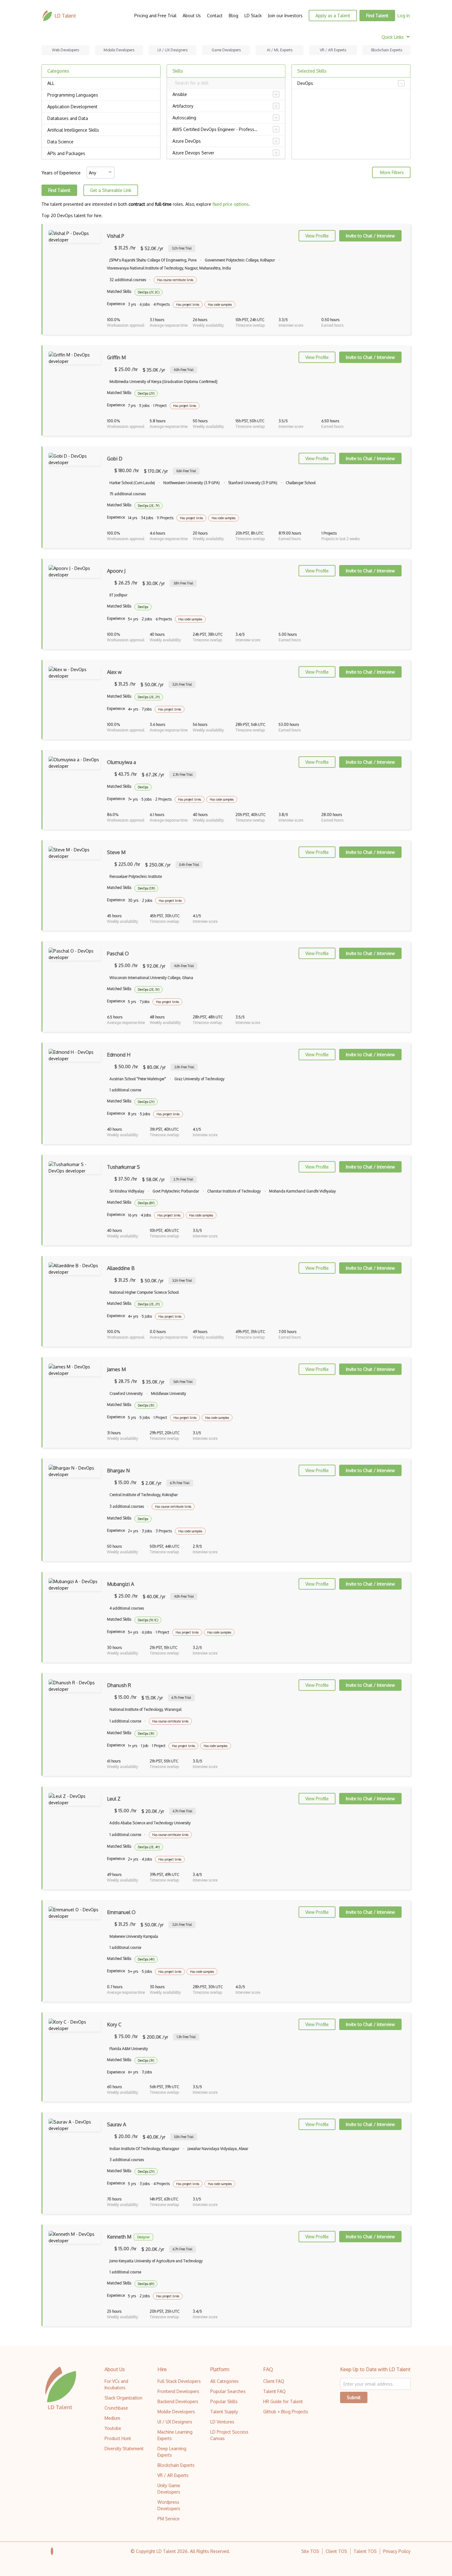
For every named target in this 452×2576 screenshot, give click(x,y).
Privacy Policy (397, 2551)
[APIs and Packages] (101, 153)
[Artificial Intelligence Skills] (101, 130)
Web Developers (65, 50)
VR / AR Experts (333, 50)
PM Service (169, 2519)
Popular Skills (224, 2401)
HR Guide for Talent (283, 2401)
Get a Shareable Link (111, 190)
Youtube (113, 2428)
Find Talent (377, 16)
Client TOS (336, 2551)
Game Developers (226, 50)
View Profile (317, 236)
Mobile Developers (119, 50)
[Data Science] (101, 142)
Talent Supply (224, 2412)
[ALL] (101, 83)
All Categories (224, 2381)
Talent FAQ (274, 2391)
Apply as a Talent (333, 16)
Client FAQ (274, 2381)
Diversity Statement (124, 2449)
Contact (215, 16)
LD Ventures (222, 2422)
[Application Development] (101, 107)
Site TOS (310, 2551)
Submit (354, 2397)
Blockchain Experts (387, 50)
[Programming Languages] (101, 95)
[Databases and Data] (101, 118)
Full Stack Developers (179, 2381)
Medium (112, 2418)
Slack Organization (123, 2398)
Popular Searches (228, 2391)
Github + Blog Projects (286, 2412)
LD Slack (253, 16)
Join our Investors (285, 16)
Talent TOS (365, 2551)
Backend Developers (178, 2401)
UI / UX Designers (172, 50)
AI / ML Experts (280, 50)
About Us (192, 16)
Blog (234, 16)
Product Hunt (118, 2438)
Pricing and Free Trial (155, 16)
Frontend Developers (178, 2391)
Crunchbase (116, 2408)
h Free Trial (182, 248)
